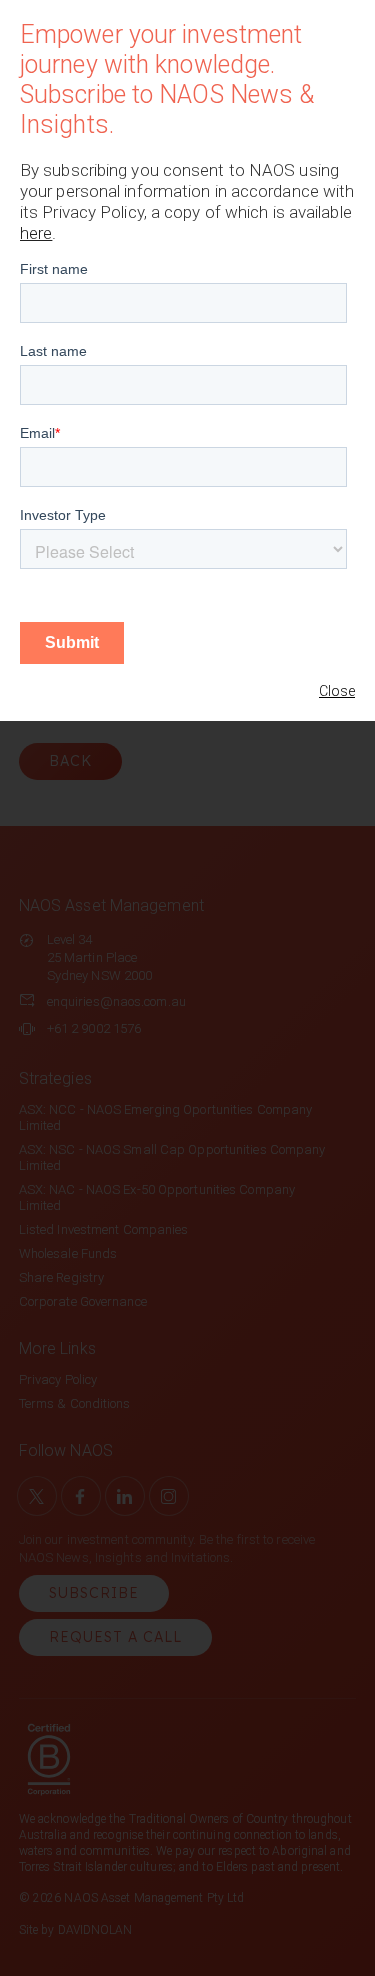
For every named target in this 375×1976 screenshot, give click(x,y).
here (36, 233)
